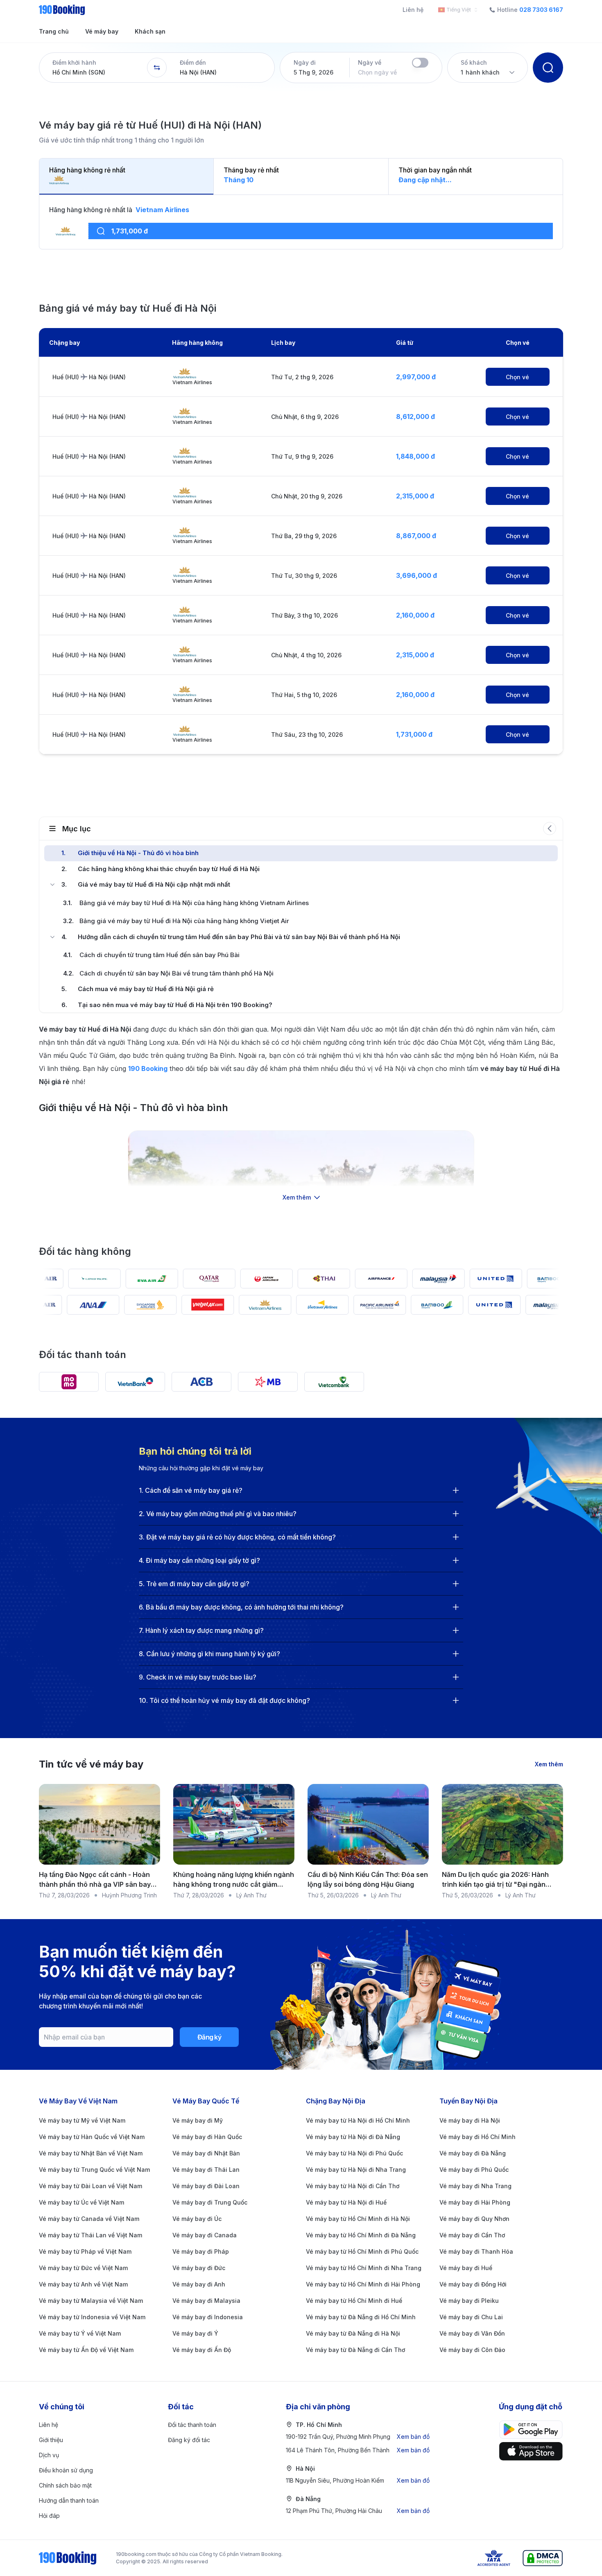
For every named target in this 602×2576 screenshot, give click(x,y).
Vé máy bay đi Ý (195, 2333)
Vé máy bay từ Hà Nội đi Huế (346, 2202)
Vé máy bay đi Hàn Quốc (207, 2137)
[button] (93, 68)
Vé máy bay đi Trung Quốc (210, 2202)
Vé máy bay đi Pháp (201, 2251)
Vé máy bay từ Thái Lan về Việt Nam (91, 2235)
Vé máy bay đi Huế (466, 2268)
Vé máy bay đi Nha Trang (475, 2186)
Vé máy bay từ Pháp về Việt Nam (85, 2251)
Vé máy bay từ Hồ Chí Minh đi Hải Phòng (363, 2284)
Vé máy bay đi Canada (205, 2235)
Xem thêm (549, 1764)
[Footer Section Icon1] (531, 2451)
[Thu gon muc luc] (550, 828)
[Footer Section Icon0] (531, 2430)
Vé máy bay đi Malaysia (206, 2301)
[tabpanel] (301, 227)
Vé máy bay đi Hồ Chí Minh (478, 2137)
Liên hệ (413, 10)
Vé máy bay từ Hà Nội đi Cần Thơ (353, 2186)
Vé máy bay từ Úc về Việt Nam (81, 2202)
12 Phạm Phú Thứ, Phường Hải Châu (358, 2511)
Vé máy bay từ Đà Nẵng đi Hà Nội (353, 2333)
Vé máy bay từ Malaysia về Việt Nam (91, 2301)
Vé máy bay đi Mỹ (198, 2120)
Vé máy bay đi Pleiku (469, 2301)
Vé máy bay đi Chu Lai (471, 2317)
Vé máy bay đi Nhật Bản (206, 2153)
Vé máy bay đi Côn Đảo (472, 2350)
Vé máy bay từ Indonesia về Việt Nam (92, 2317)
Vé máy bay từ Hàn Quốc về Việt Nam (92, 2137)
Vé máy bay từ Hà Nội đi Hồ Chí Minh (358, 2120)
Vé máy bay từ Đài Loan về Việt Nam (91, 2186)
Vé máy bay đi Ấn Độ (202, 2350)
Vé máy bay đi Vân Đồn (472, 2333)
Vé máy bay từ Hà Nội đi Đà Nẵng (353, 2137)
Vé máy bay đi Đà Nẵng (473, 2153)
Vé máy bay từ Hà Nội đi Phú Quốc (354, 2153)
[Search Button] (548, 68)
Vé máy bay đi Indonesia (208, 2317)
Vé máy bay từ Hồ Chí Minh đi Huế (354, 2301)
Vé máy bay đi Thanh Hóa (476, 2251)
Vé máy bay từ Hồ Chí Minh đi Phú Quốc (362, 2251)
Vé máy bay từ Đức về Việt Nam (83, 2268)
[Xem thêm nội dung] (301, 1164)
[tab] (127, 177)
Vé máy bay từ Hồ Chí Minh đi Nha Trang (364, 2268)
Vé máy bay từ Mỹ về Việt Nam (82, 2120)
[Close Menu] (52, 885)
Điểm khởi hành (74, 62)
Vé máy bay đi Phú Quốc (474, 2170)
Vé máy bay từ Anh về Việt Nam (83, 2284)
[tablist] (301, 177)
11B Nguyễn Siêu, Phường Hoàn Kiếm (358, 2480)
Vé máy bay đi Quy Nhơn (474, 2219)
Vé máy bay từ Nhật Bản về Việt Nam (91, 2153)
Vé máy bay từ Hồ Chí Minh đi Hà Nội (358, 2219)
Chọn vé (517, 377)
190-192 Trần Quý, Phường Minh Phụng (358, 2437)
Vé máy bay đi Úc (197, 2219)
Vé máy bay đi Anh (199, 2284)
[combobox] (456, 10)
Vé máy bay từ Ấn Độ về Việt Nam (86, 2350)
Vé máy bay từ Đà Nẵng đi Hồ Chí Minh (361, 2317)
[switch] (420, 63)
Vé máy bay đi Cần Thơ (472, 2235)
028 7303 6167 (541, 10)
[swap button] (157, 68)
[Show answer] (456, 1490)
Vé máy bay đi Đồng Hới (473, 2284)
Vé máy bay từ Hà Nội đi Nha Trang (356, 2170)
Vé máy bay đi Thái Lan (206, 2170)
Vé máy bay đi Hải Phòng (475, 2202)
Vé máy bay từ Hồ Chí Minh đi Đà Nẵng (361, 2235)
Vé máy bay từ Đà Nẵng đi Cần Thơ (355, 2350)
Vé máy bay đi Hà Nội (470, 2120)
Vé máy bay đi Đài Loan (206, 2186)
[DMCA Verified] (543, 2558)
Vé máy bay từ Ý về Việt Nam (80, 2333)
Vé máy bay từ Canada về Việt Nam (89, 2219)
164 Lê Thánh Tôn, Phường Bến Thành (358, 2450)
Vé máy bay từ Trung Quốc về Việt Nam (94, 2170)
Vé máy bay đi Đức (199, 2268)
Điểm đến (193, 62)
